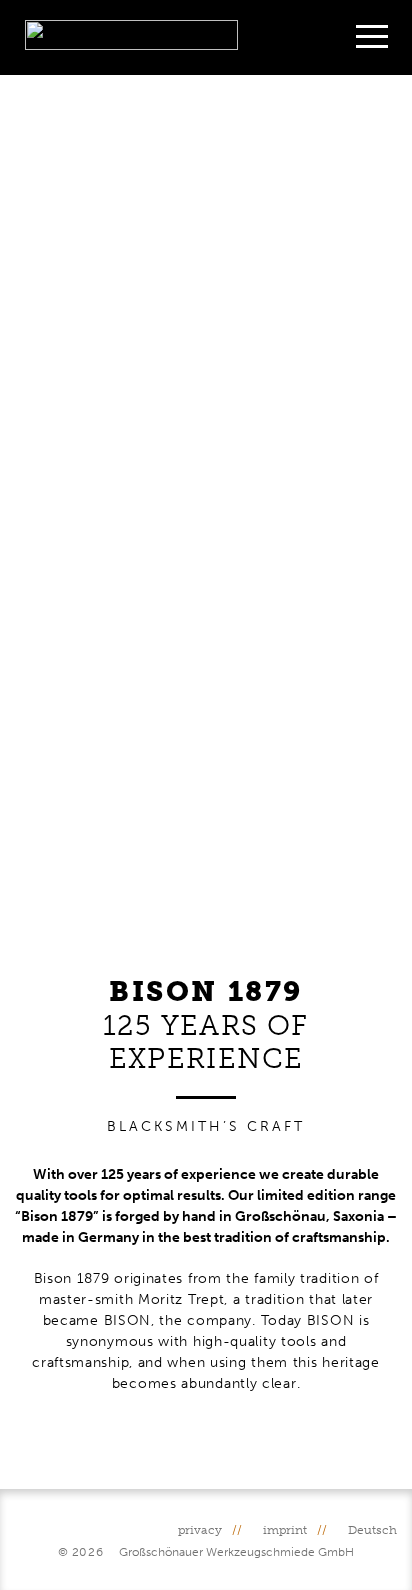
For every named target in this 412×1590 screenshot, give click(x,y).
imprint (285, 1530)
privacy (200, 1530)
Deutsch (372, 1530)
